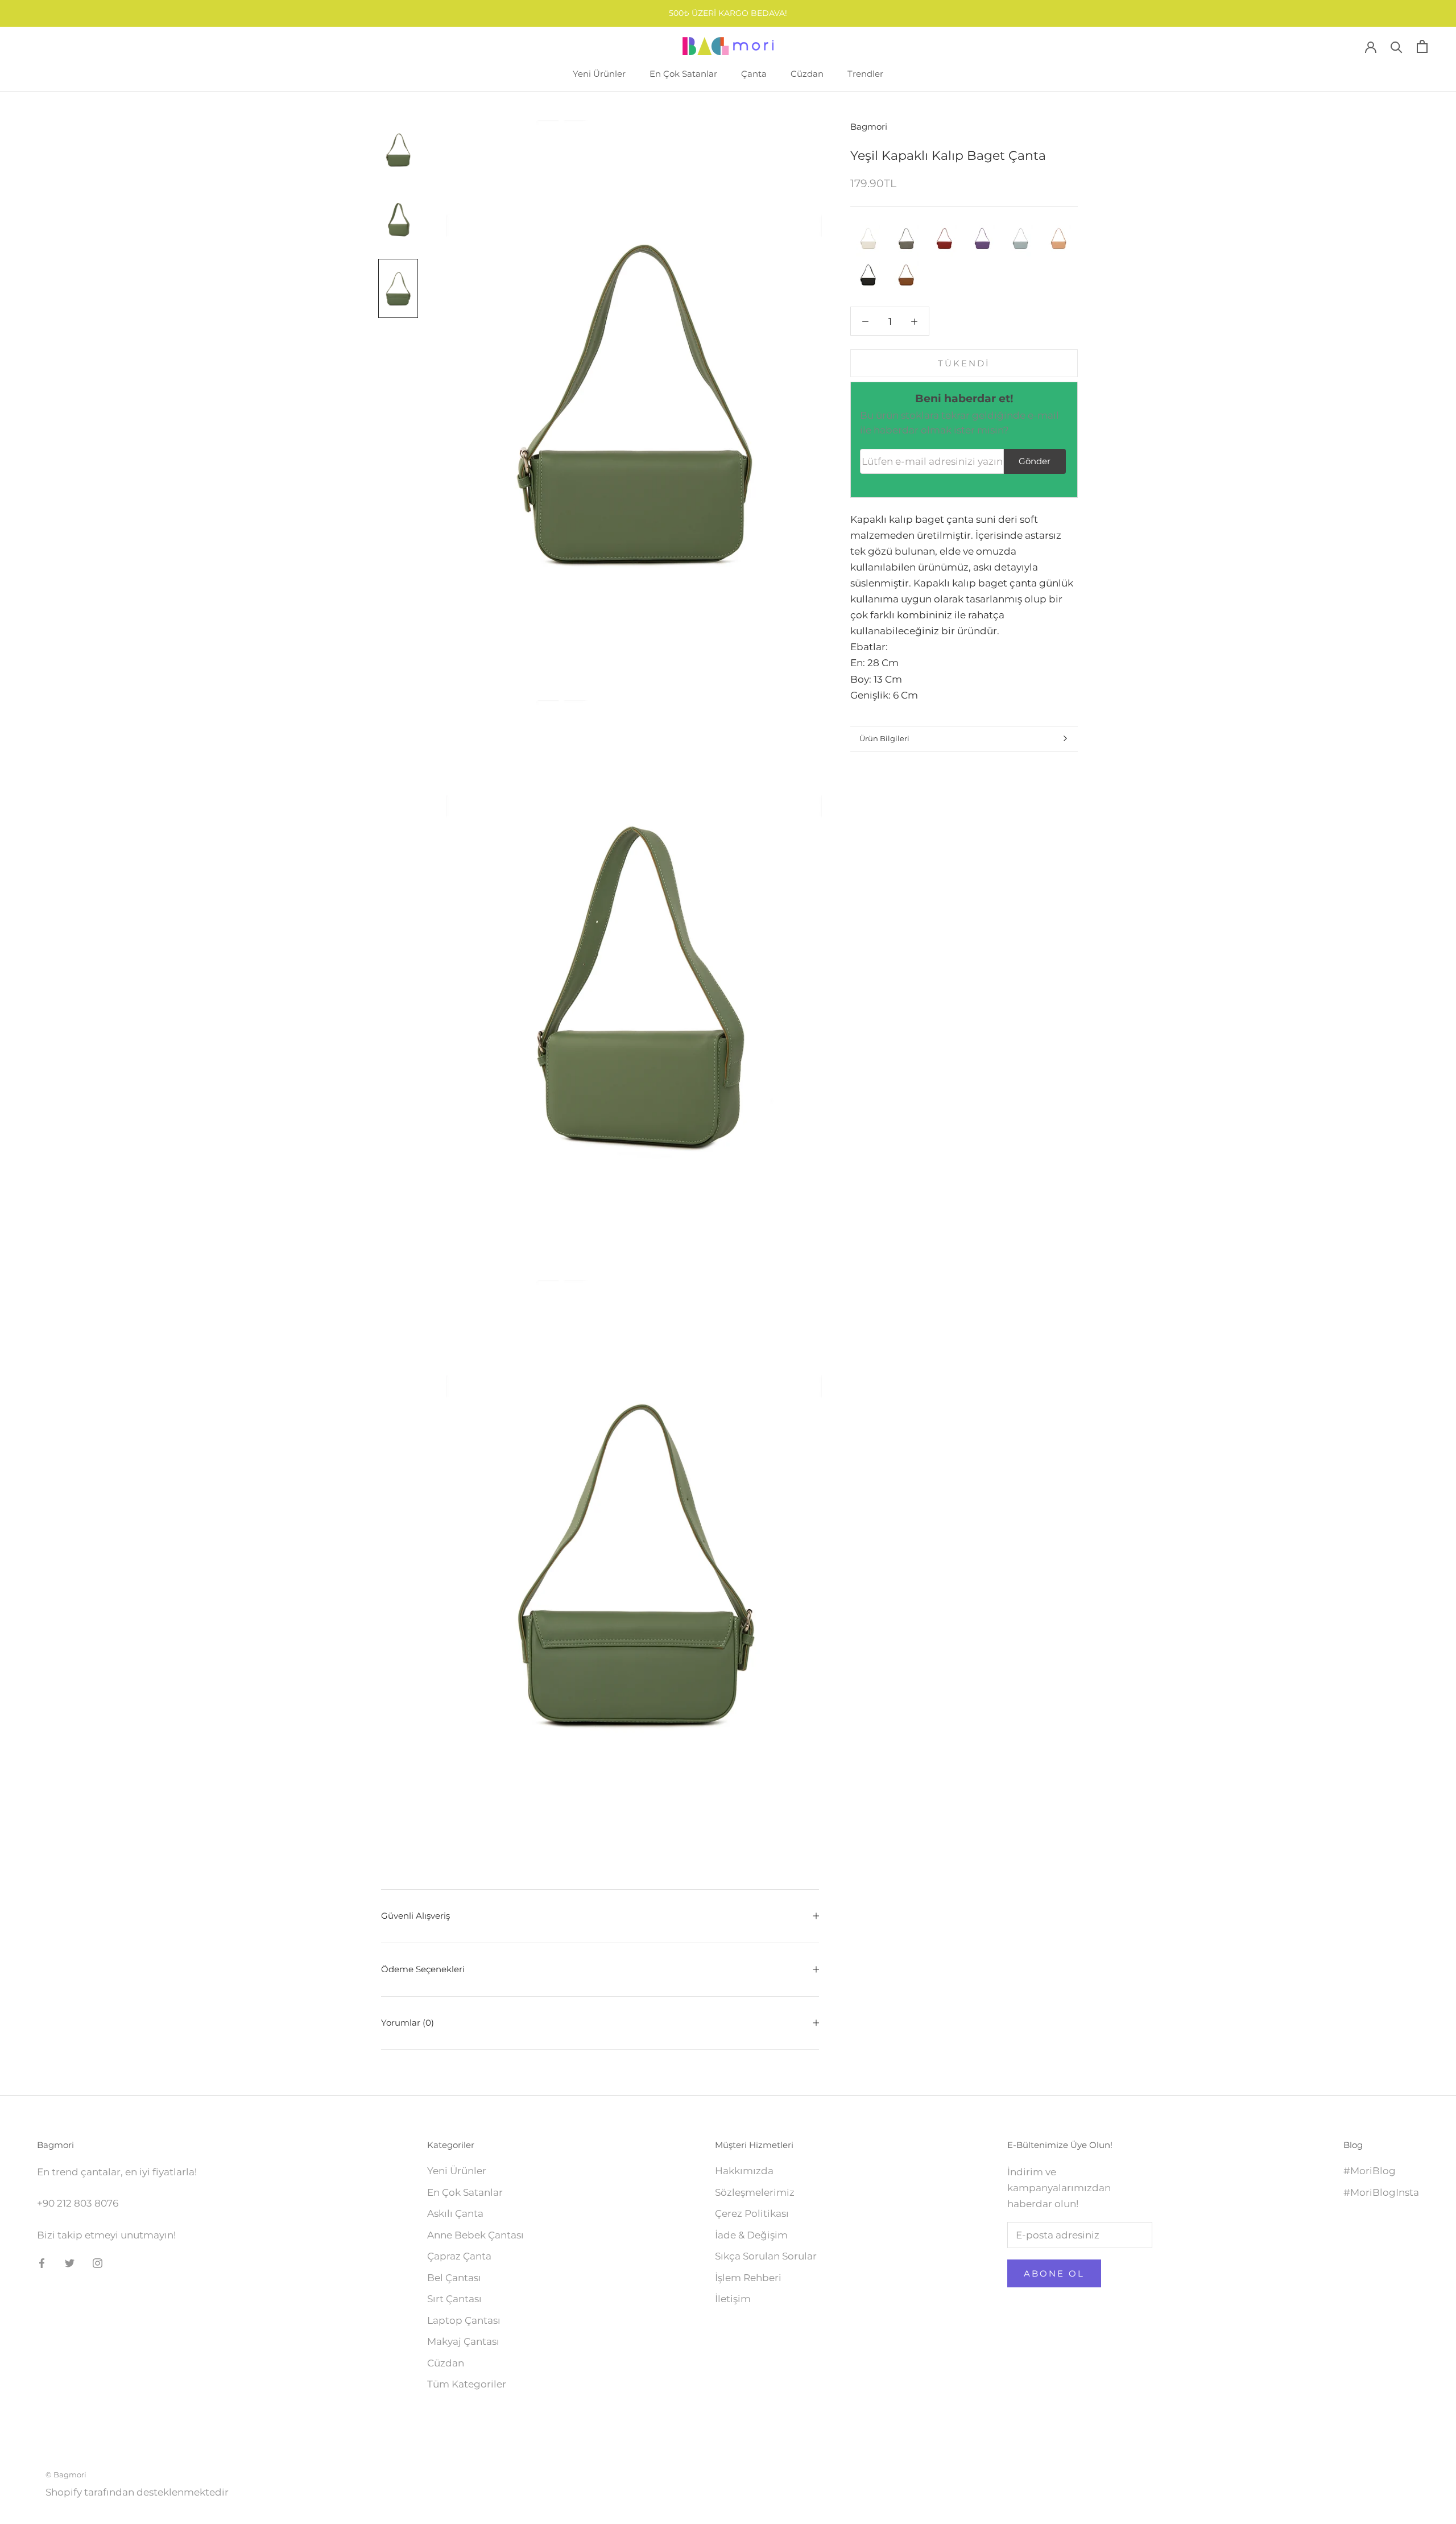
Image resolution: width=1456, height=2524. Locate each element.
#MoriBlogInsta (1381, 2192)
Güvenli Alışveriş (415, 1916)
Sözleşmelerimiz (755, 2192)
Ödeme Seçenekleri (423, 1969)
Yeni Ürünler (599, 74)
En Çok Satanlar (683, 74)
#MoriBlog (1370, 2171)
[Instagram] (98, 2262)
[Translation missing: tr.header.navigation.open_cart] (1422, 46)
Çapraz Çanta (459, 2256)
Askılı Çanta (455, 2213)
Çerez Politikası (752, 2213)
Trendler (865, 74)
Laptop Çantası (464, 2320)
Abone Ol (1054, 2273)
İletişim (733, 2299)
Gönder (1035, 461)
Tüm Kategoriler (467, 2384)
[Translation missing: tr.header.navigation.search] (1397, 46)
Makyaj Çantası (463, 2341)
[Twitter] (70, 2262)
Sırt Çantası (454, 2299)
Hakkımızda (744, 2171)
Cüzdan (807, 74)
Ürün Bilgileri (884, 738)
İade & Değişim (751, 2235)
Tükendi (964, 363)
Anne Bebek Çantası (475, 2235)
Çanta (754, 74)
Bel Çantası (454, 2278)
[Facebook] (42, 2262)
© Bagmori (66, 2475)
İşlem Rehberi (748, 2278)
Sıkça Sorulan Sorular (766, 2256)
